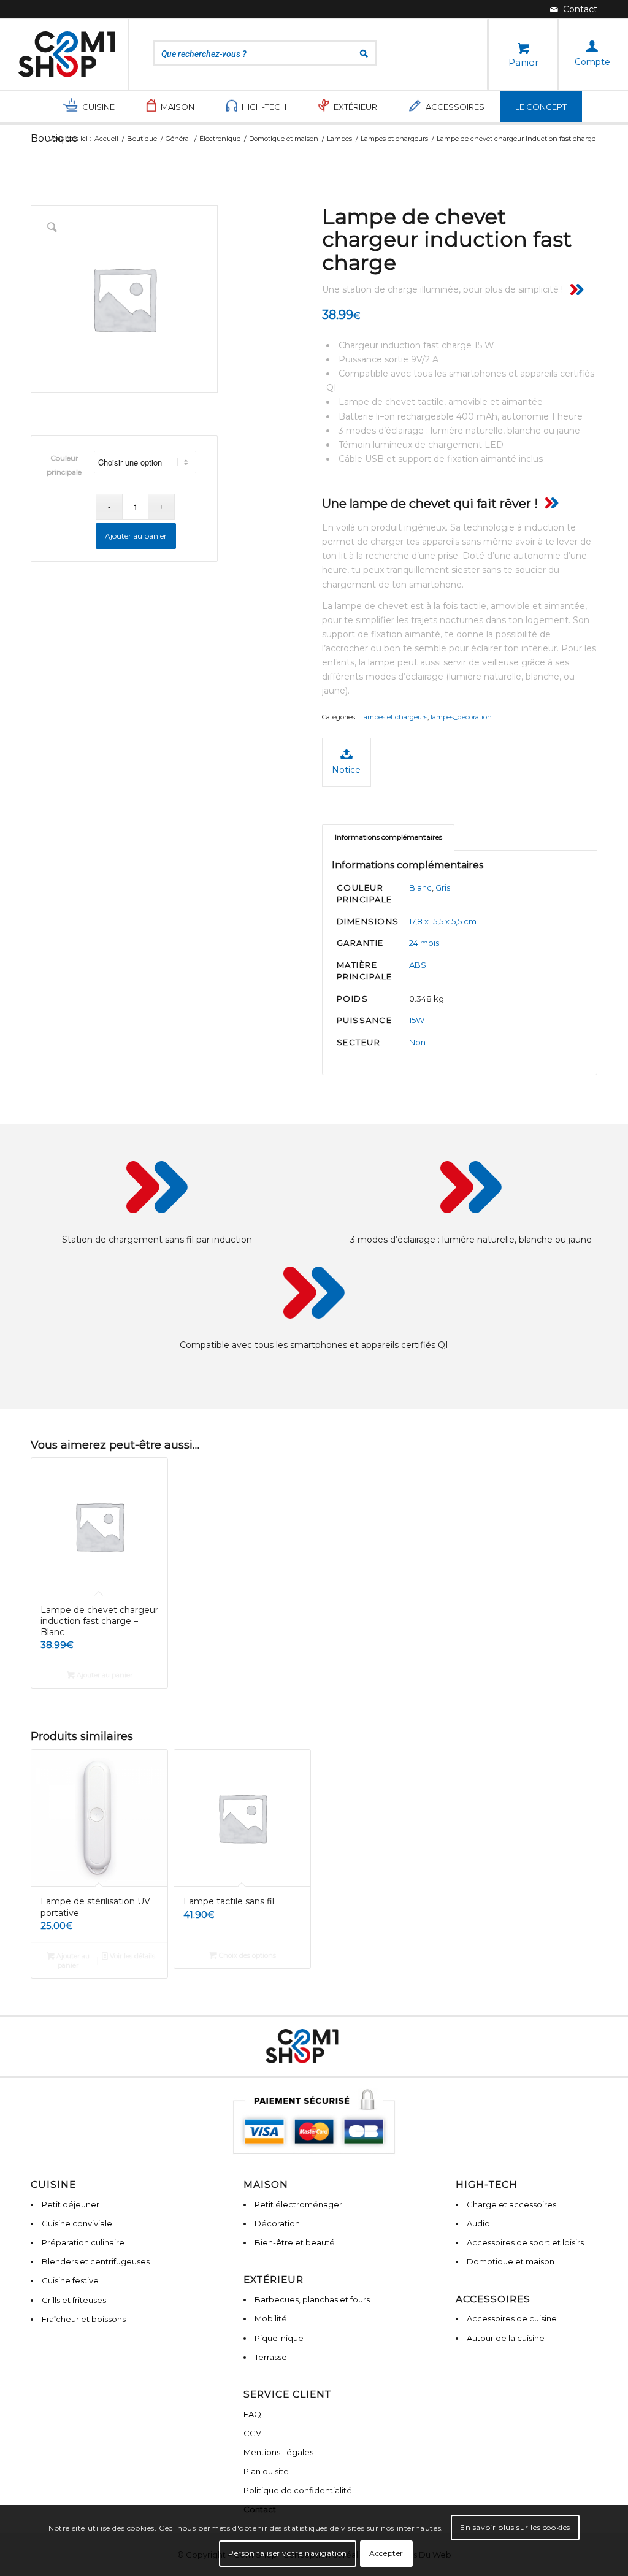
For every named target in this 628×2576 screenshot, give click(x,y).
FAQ (252, 2414)
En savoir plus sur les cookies (515, 2527)
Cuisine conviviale (77, 2223)
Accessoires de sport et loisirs (525, 2242)
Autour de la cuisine (506, 2338)
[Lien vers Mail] (574, 9)
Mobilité (271, 2318)
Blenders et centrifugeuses (96, 2261)
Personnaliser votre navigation (288, 2553)
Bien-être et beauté (295, 2242)
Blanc (420, 887)
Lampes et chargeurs (394, 717)
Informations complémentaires (389, 837)
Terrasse (271, 2357)
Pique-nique (279, 2338)
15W (417, 1020)
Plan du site (266, 2471)
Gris (443, 887)
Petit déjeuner (71, 2204)
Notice (346, 770)
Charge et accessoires (511, 2204)
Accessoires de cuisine (512, 2318)
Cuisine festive (70, 2280)
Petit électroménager (298, 2204)
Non (417, 1042)
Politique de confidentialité (298, 2490)
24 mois (424, 943)
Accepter (386, 2553)
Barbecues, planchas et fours (312, 2299)
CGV (252, 2433)
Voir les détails (132, 1956)
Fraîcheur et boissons (84, 2319)
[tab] (388, 838)
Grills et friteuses (74, 2300)
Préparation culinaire (83, 2242)
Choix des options (247, 1955)
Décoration (277, 2223)
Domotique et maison (511, 2261)
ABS (418, 965)
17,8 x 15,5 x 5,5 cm (443, 921)
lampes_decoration (461, 717)
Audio (478, 2223)
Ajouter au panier (136, 536)
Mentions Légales (278, 2452)
